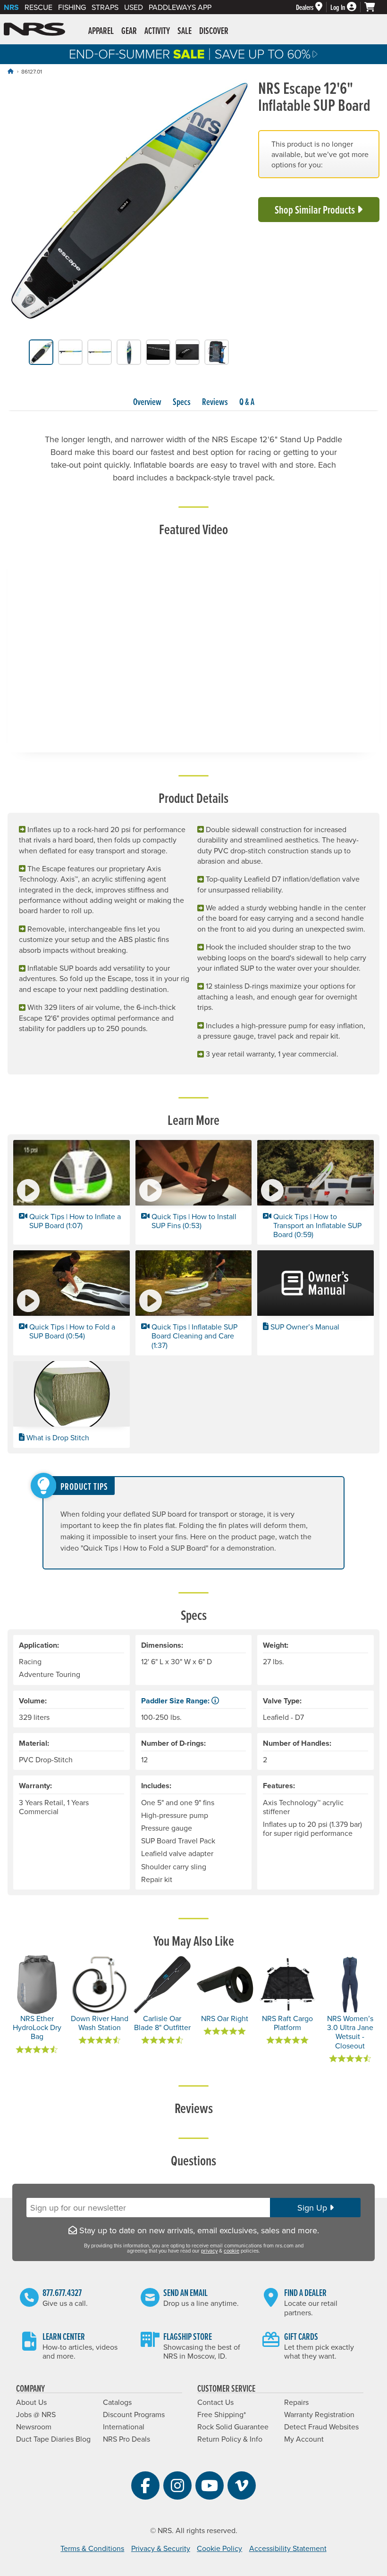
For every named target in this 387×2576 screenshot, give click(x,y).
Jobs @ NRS (36, 2414)
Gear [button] (129, 31)
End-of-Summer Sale (193, 54)
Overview (147, 402)
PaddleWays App (180, 7)
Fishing (72, 7)
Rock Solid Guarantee (233, 2427)
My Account (304, 2439)
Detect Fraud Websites (321, 2427)
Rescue (38, 7)
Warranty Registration (319, 2414)
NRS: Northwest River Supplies (34, 29)
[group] (129, 202)
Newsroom (34, 2427)
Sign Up (313, 2208)
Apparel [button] (101, 31)
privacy (209, 2251)
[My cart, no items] (374, 7)
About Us (31, 2402)
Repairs (296, 2402)
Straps (105, 7)
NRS (11, 7)
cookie (231, 2251)
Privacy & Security (161, 2548)
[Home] (10, 71)
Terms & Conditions (92, 2548)
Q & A (247, 402)
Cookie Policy (219, 2548)
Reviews (215, 402)
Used (134, 7)
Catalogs (117, 2402)
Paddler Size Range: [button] (176, 1701)
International (124, 2427)
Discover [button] (214, 31)
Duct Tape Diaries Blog (53, 2439)
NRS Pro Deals (126, 2439)
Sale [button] (185, 31)
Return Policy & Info (230, 2439)
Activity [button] (157, 31)
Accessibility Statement (288, 2548)
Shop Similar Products (316, 210)
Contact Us (215, 2402)
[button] (72, 1192)
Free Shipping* (222, 2414)
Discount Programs (134, 2414)
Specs (182, 402)
